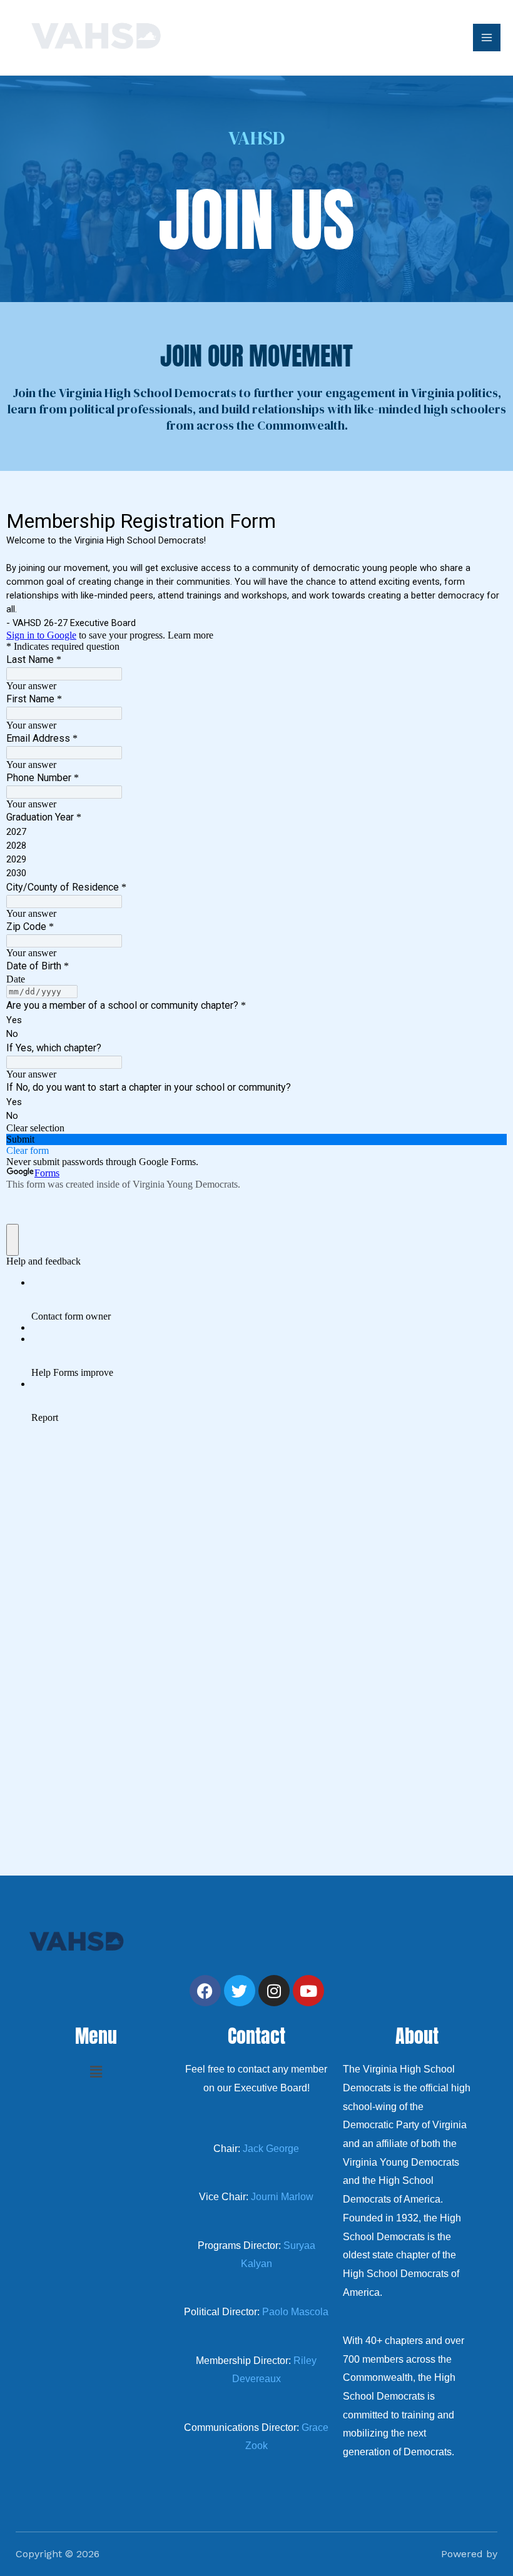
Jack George (271, 2149)
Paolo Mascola (295, 2312)
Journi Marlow (282, 2197)
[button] (96, 2072)
